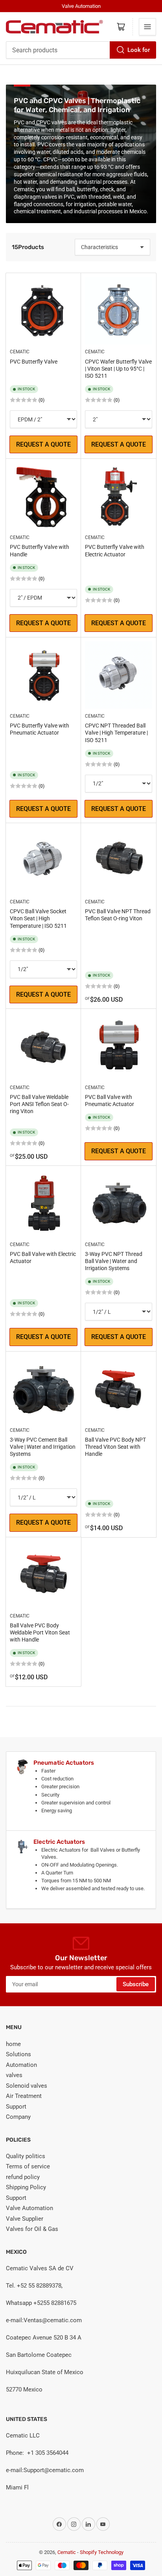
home (13, 2044)
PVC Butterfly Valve (34, 362)
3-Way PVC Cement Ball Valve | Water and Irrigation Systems (43, 1447)
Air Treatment (24, 2096)
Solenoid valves (27, 2086)
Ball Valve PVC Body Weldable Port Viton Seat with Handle (40, 1632)
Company (18, 2117)
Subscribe (136, 1984)
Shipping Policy (26, 2187)
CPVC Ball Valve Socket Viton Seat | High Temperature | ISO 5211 (38, 918)
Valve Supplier (25, 2219)
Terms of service (28, 2166)
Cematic (20, 352)
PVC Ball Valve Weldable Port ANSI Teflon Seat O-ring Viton (39, 1104)
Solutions (18, 2054)
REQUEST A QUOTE (43, 444)
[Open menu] (147, 27)
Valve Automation (29, 2208)
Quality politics (26, 2156)
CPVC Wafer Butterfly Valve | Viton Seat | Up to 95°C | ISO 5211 (118, 369)
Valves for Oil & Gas (32, 2229)
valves (14, 2075)
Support (16, 2107)
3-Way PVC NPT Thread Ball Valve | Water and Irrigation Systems (114, 1261)
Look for (139, 50)
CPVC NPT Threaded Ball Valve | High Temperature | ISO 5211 (116, 733)
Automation (21, 2065)
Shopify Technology (102, 2552)
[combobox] (81, 50)
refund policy (23, 2177)
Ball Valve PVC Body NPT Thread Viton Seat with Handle (115, 1447)
